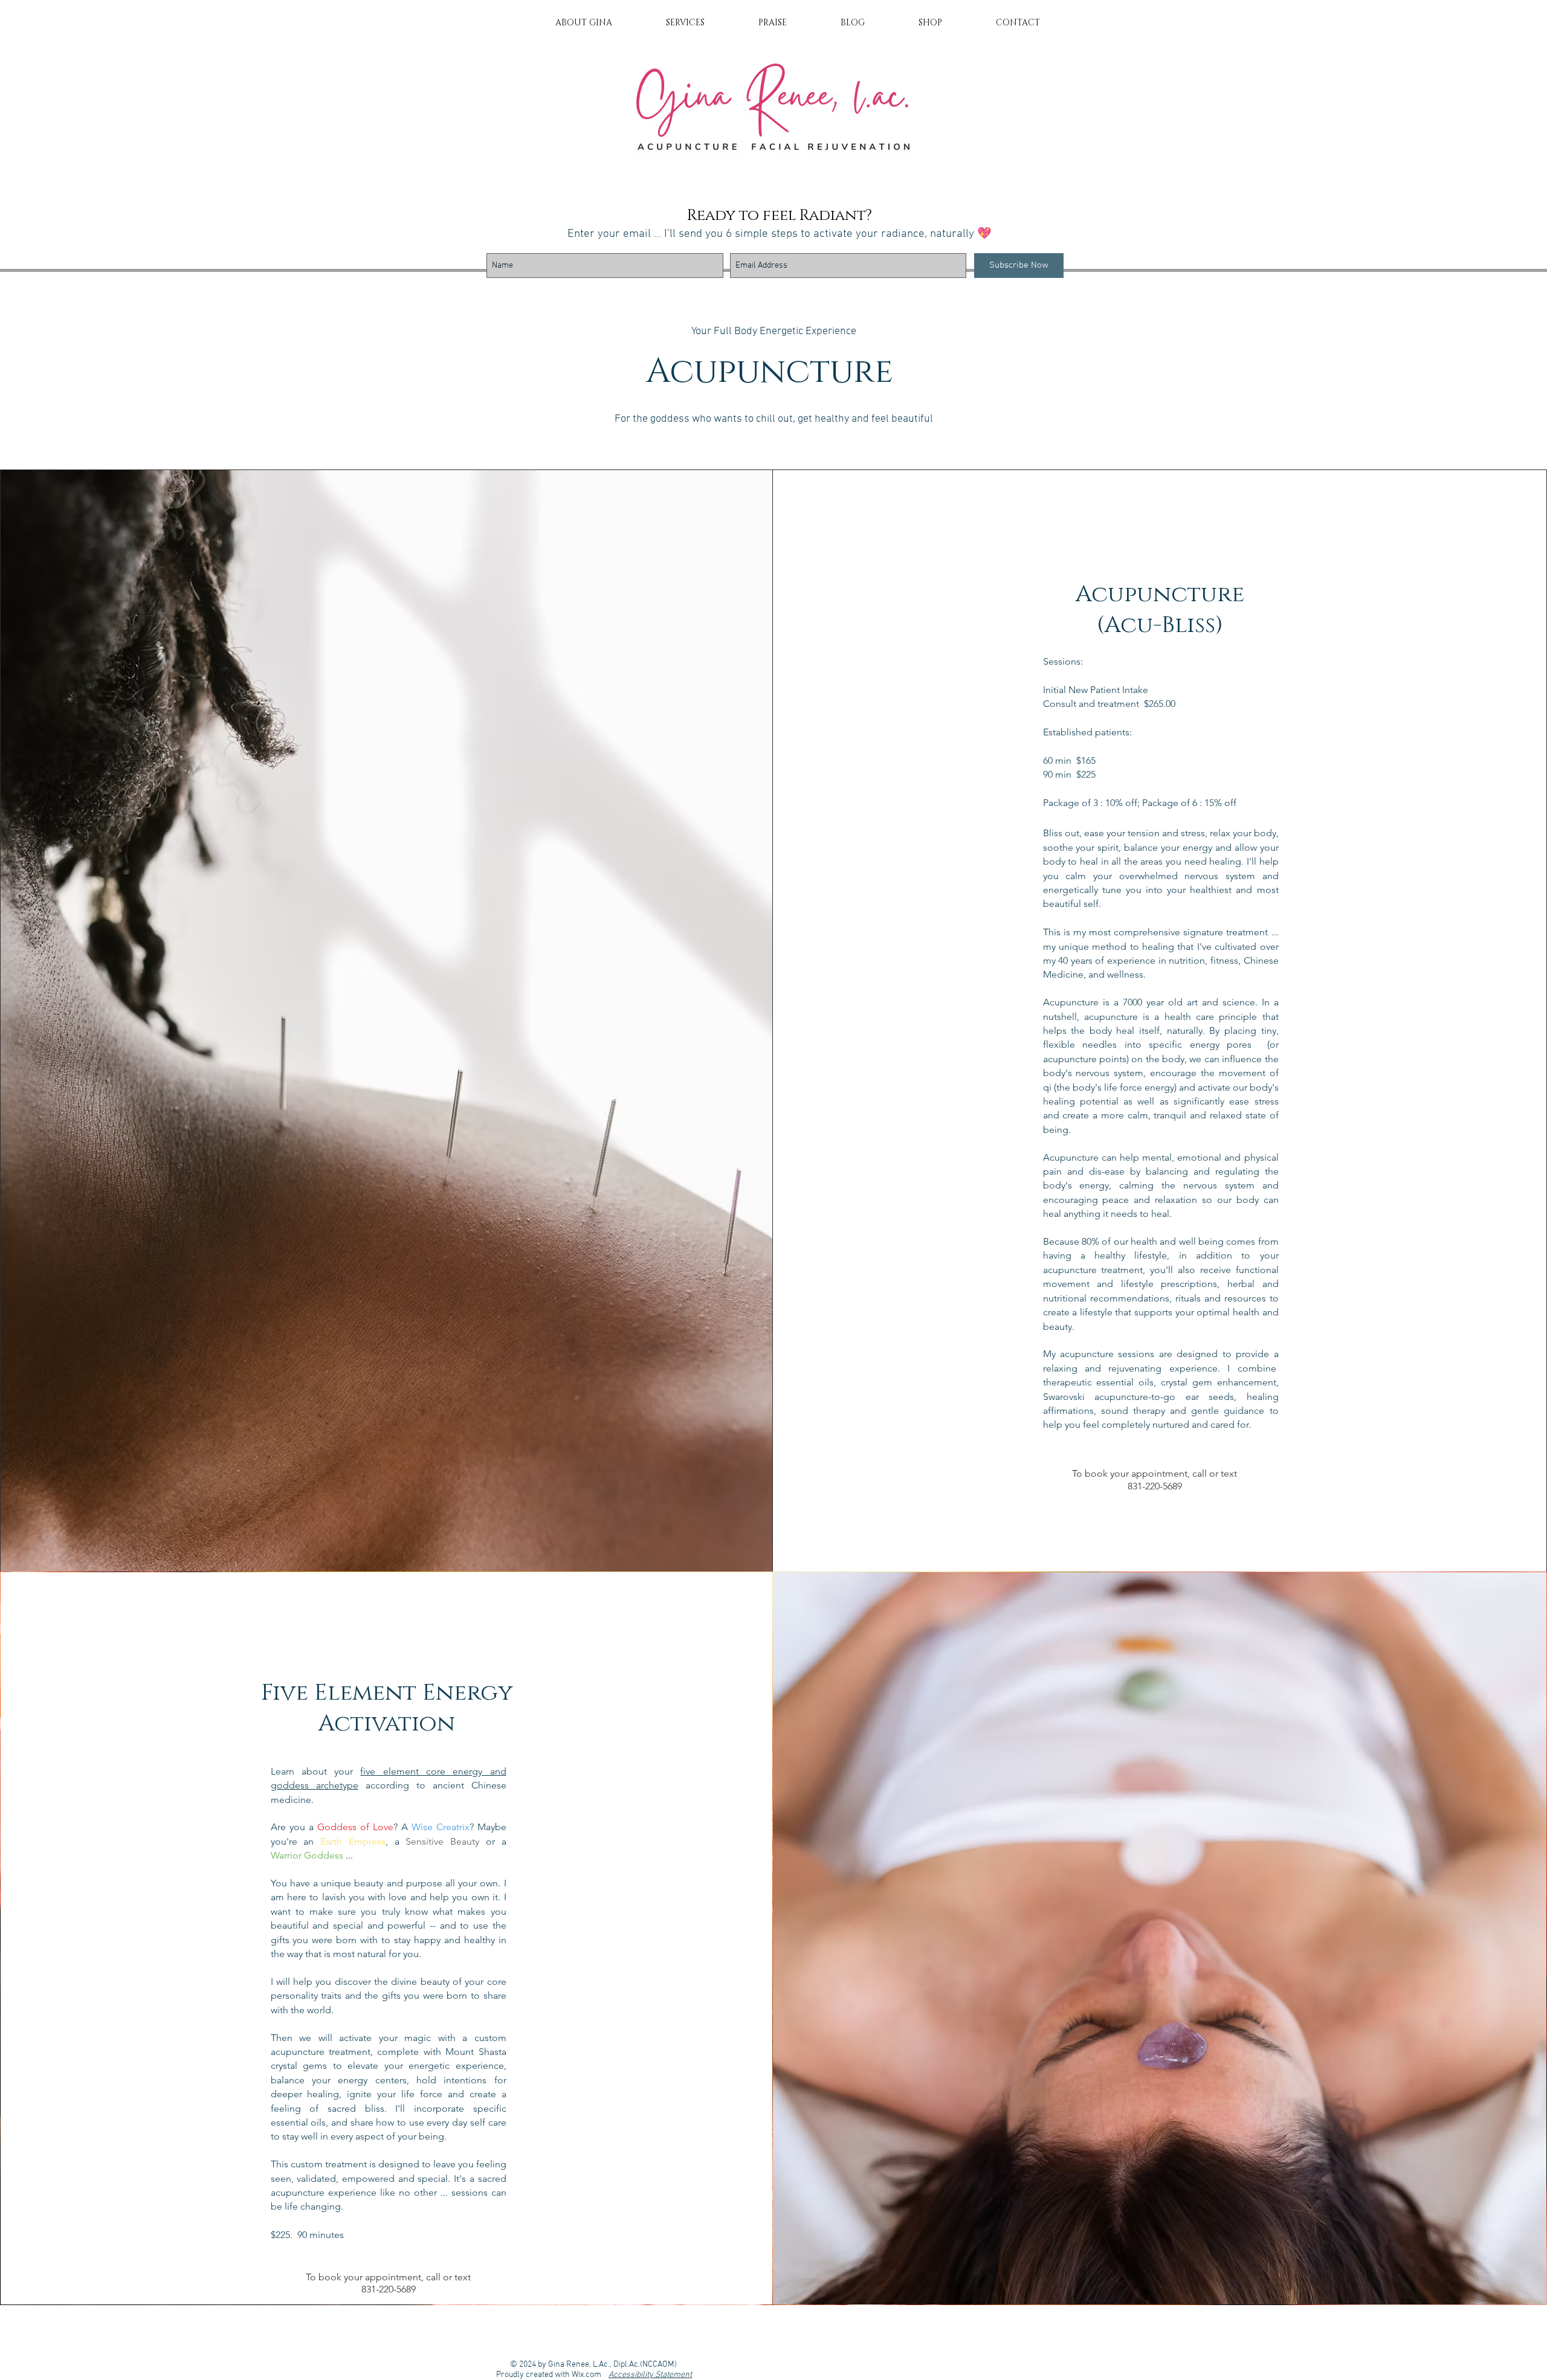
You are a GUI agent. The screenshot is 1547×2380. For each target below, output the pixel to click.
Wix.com (590, 2375)
